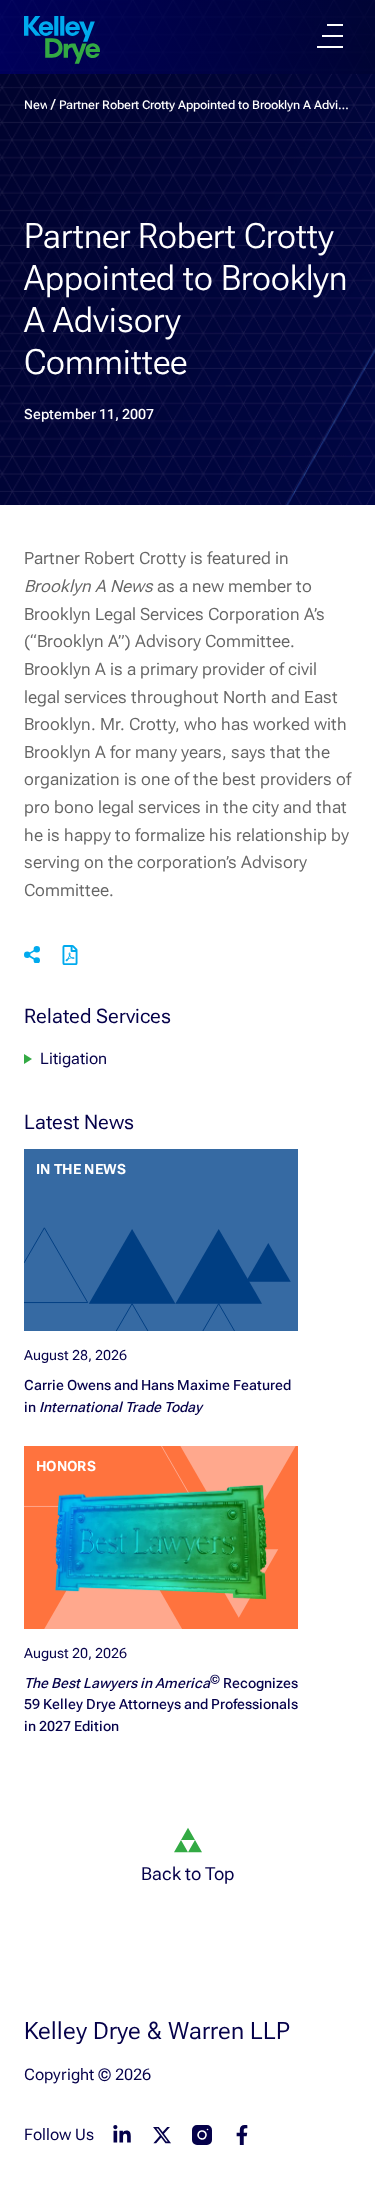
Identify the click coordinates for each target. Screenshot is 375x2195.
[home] (62, 40)
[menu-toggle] (330, 36)
